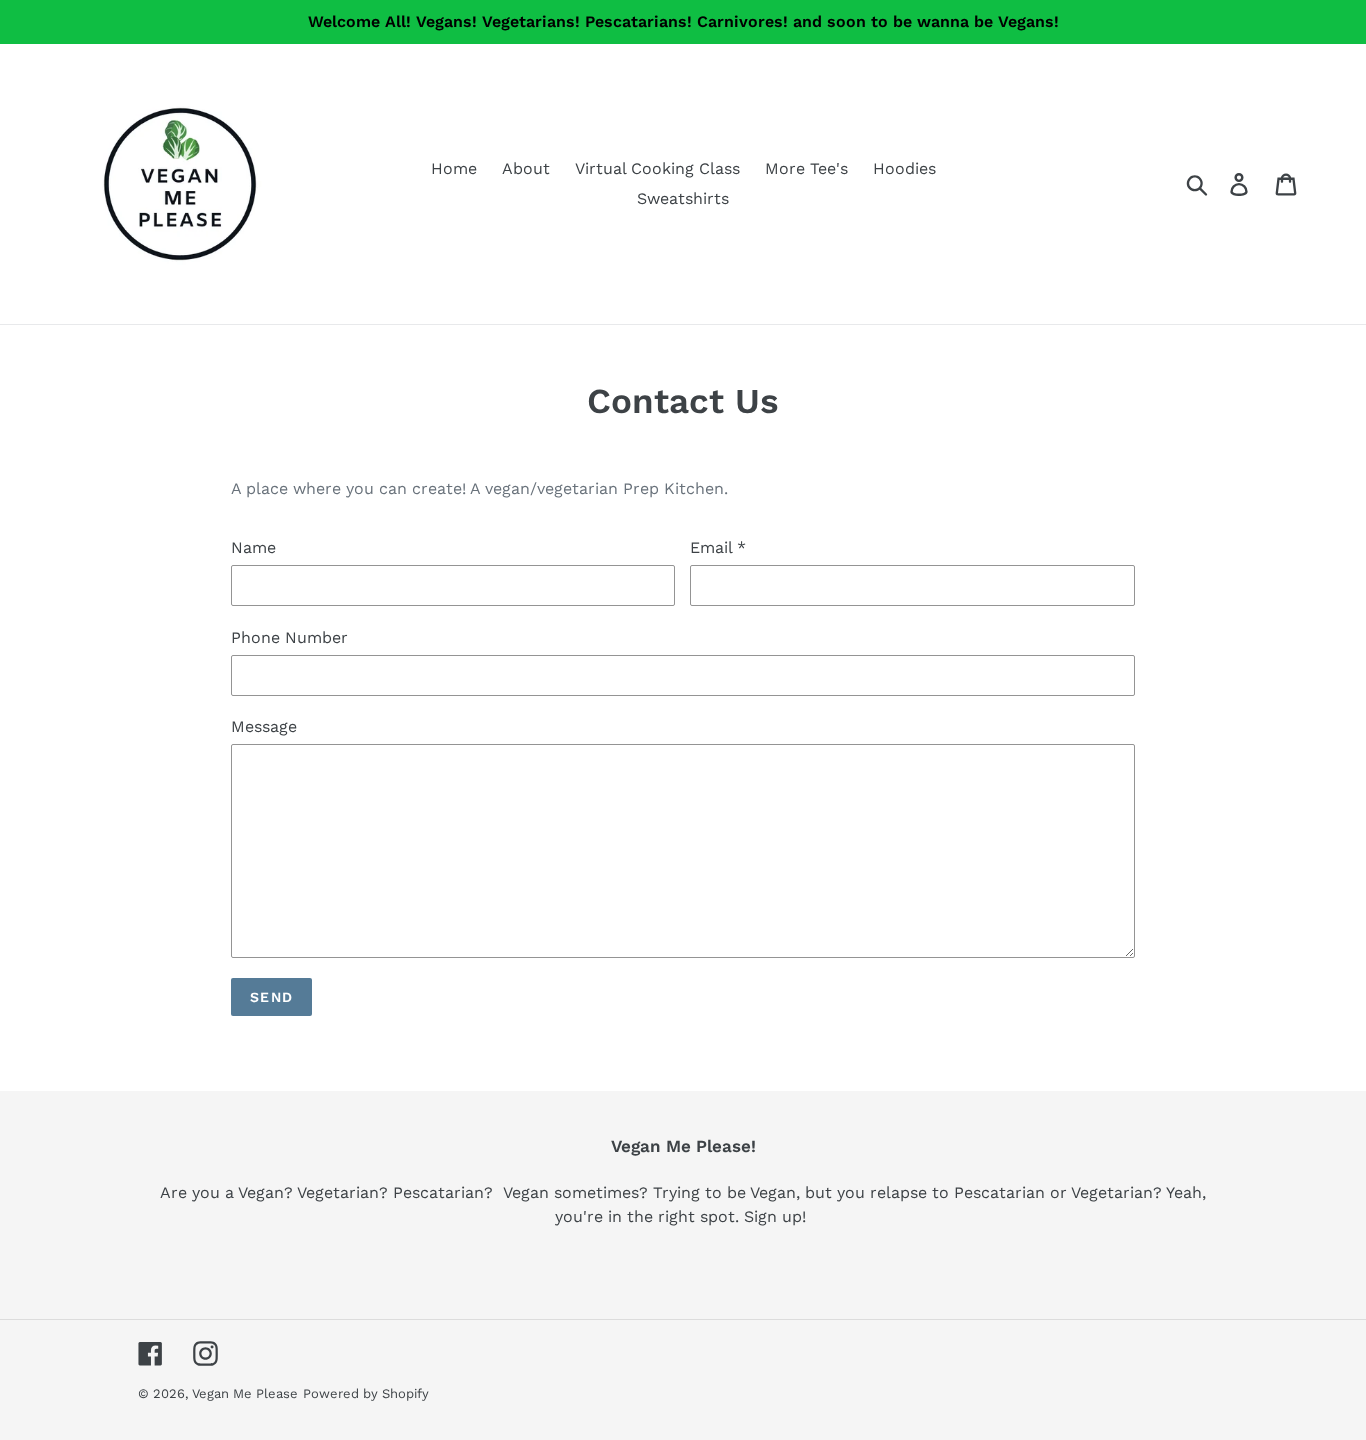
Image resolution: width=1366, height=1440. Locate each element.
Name (253, 547)
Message (264, 726)
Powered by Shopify (366, 1393)
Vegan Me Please (245, 1393)
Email (718, 547)
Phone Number (289, 637)
